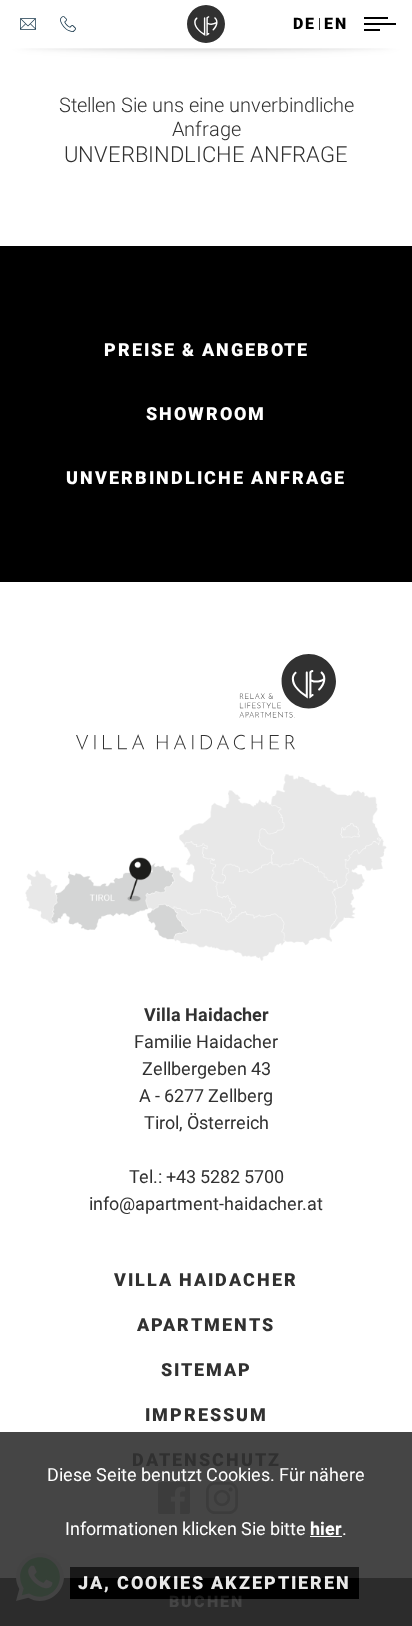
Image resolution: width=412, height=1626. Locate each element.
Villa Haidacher (206, 1279)
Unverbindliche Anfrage (206, 477)
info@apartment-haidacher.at (28, 24)
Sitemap (206, 1369)
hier (326, 1528)
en (336, 23)
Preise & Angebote (206, 349)
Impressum (206, 1414)
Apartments (206, 1324)
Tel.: (206, 1176)
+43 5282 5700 (68, 24)
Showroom (206, 413)
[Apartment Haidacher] (206, 24)
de (304, 23)
